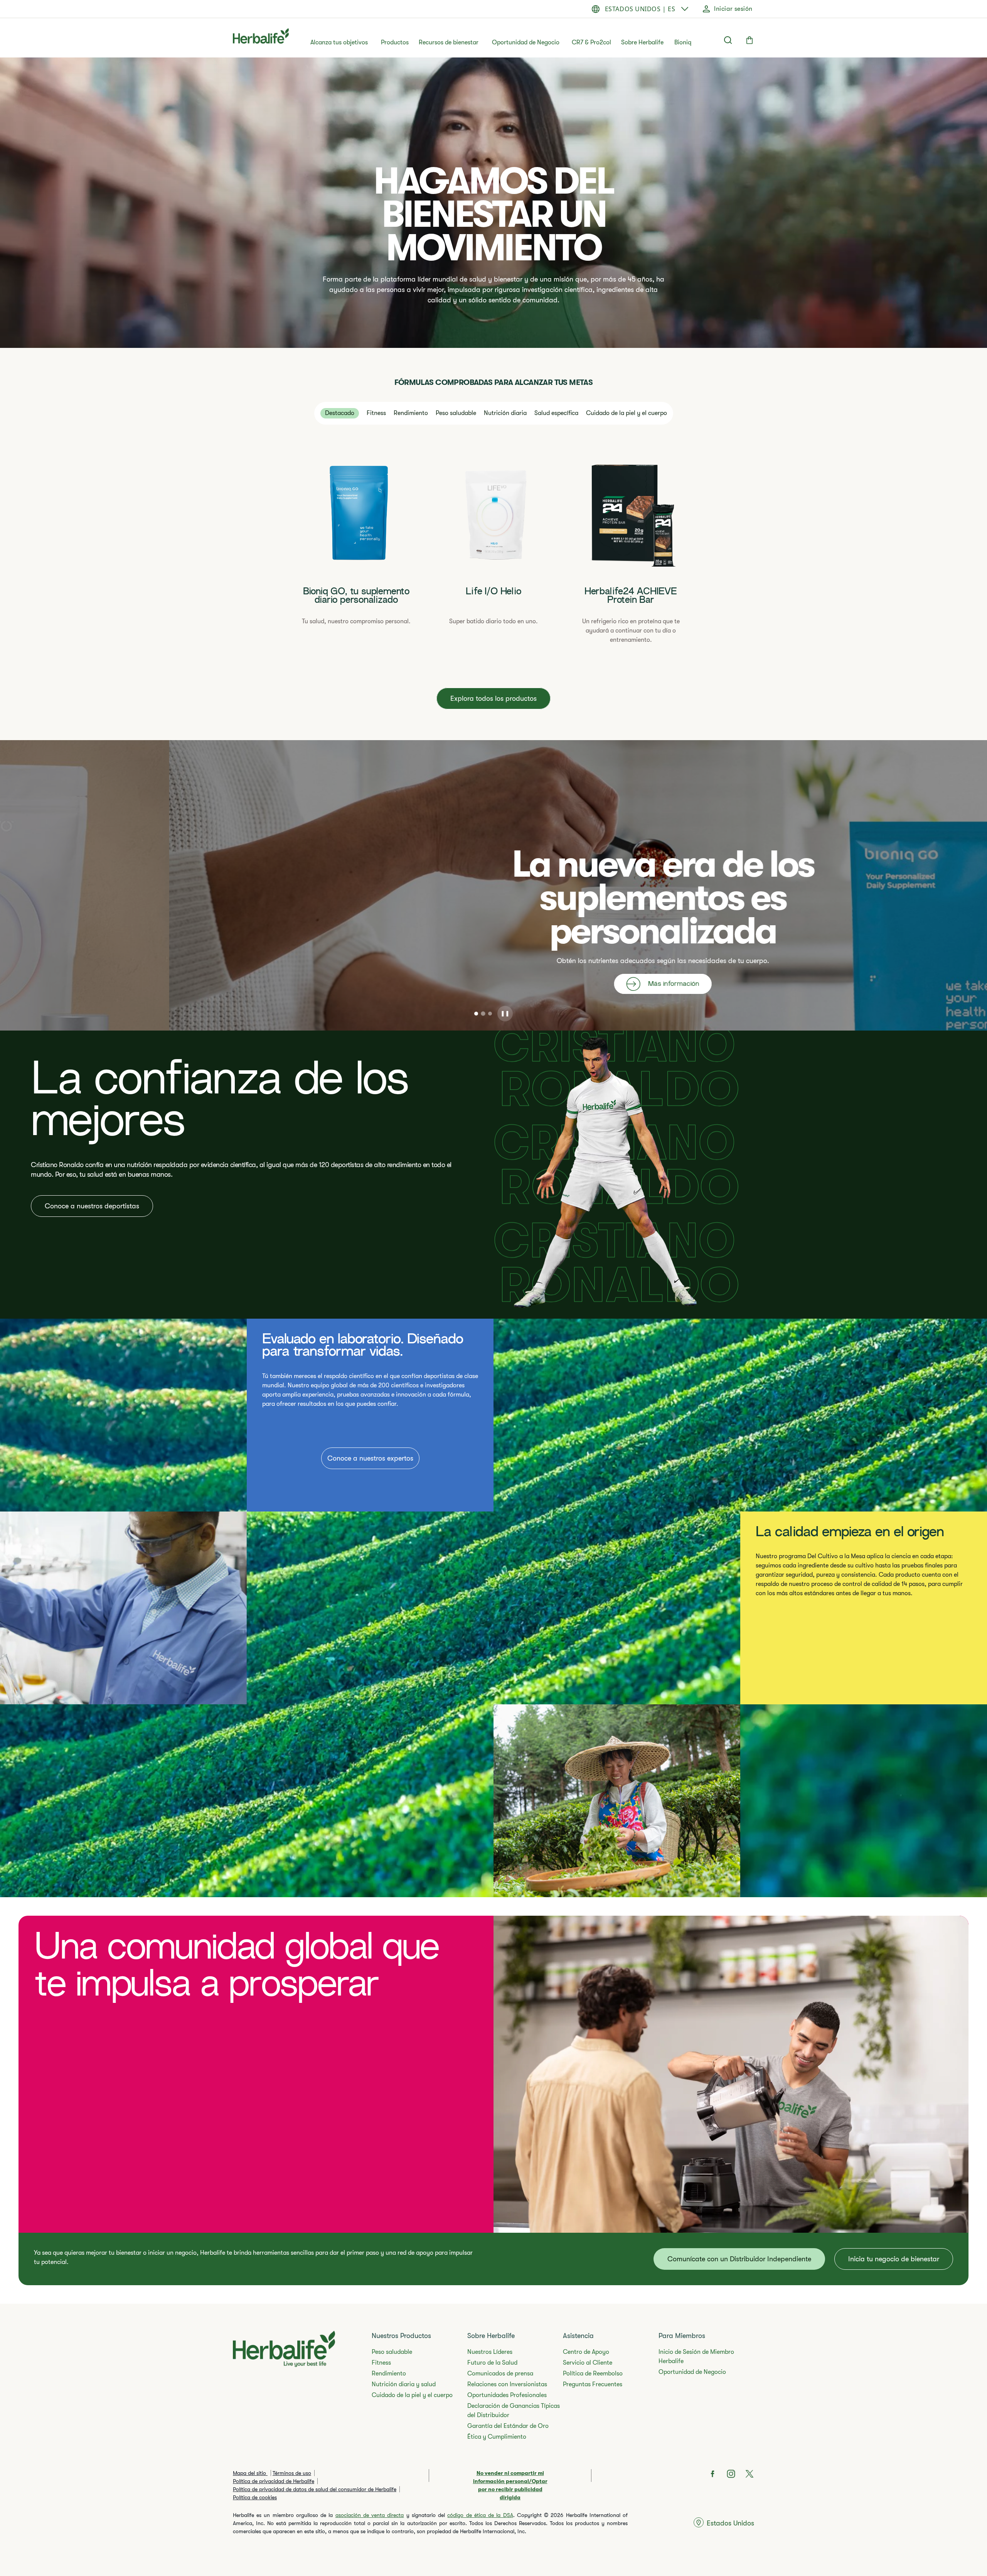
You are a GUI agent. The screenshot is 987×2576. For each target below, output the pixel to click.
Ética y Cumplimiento (497, 2437)
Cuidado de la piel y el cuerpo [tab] (627, 413)
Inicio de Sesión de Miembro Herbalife (696, 2357)
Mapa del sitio (250, 2473)
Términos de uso (292, 2473)
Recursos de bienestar (449, 42)
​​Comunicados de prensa (500, 2374)
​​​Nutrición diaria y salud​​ (404, 2384)
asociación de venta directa (370, 2515)
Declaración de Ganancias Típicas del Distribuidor (514, 2411)
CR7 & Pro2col (591, 42)
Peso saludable (392, 2352)
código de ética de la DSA (480, 2515)
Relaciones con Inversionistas (507, 2384)
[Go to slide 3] (490, 1014)
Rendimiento (389, 2374)
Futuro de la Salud (492, 2363)
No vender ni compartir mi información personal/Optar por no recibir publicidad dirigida (510, 2485)
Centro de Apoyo (586, 2352)
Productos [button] (395, 42)
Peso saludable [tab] (456, 413)
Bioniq (683, 42)
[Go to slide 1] (476, 1014)
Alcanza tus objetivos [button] (339, 42)
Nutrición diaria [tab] (505, 413)
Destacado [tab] (340, 413)
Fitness (381, 2363)
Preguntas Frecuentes (593, 2384)
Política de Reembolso (593, 2374)
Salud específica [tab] (556, 413)
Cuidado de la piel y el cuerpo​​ (412, 2395)
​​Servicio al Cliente (588, 2363)
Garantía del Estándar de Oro (508, 2426)
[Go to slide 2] (483, 1014)
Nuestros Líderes (490, 2352)
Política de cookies (255, 2497)
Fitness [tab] (376, 413)
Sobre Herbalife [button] (642, 42)
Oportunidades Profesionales (507, 2395)
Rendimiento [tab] (411, 413)
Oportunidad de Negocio (526, 42)
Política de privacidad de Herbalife (274, 2481)
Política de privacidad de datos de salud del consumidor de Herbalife (315, 2489)
